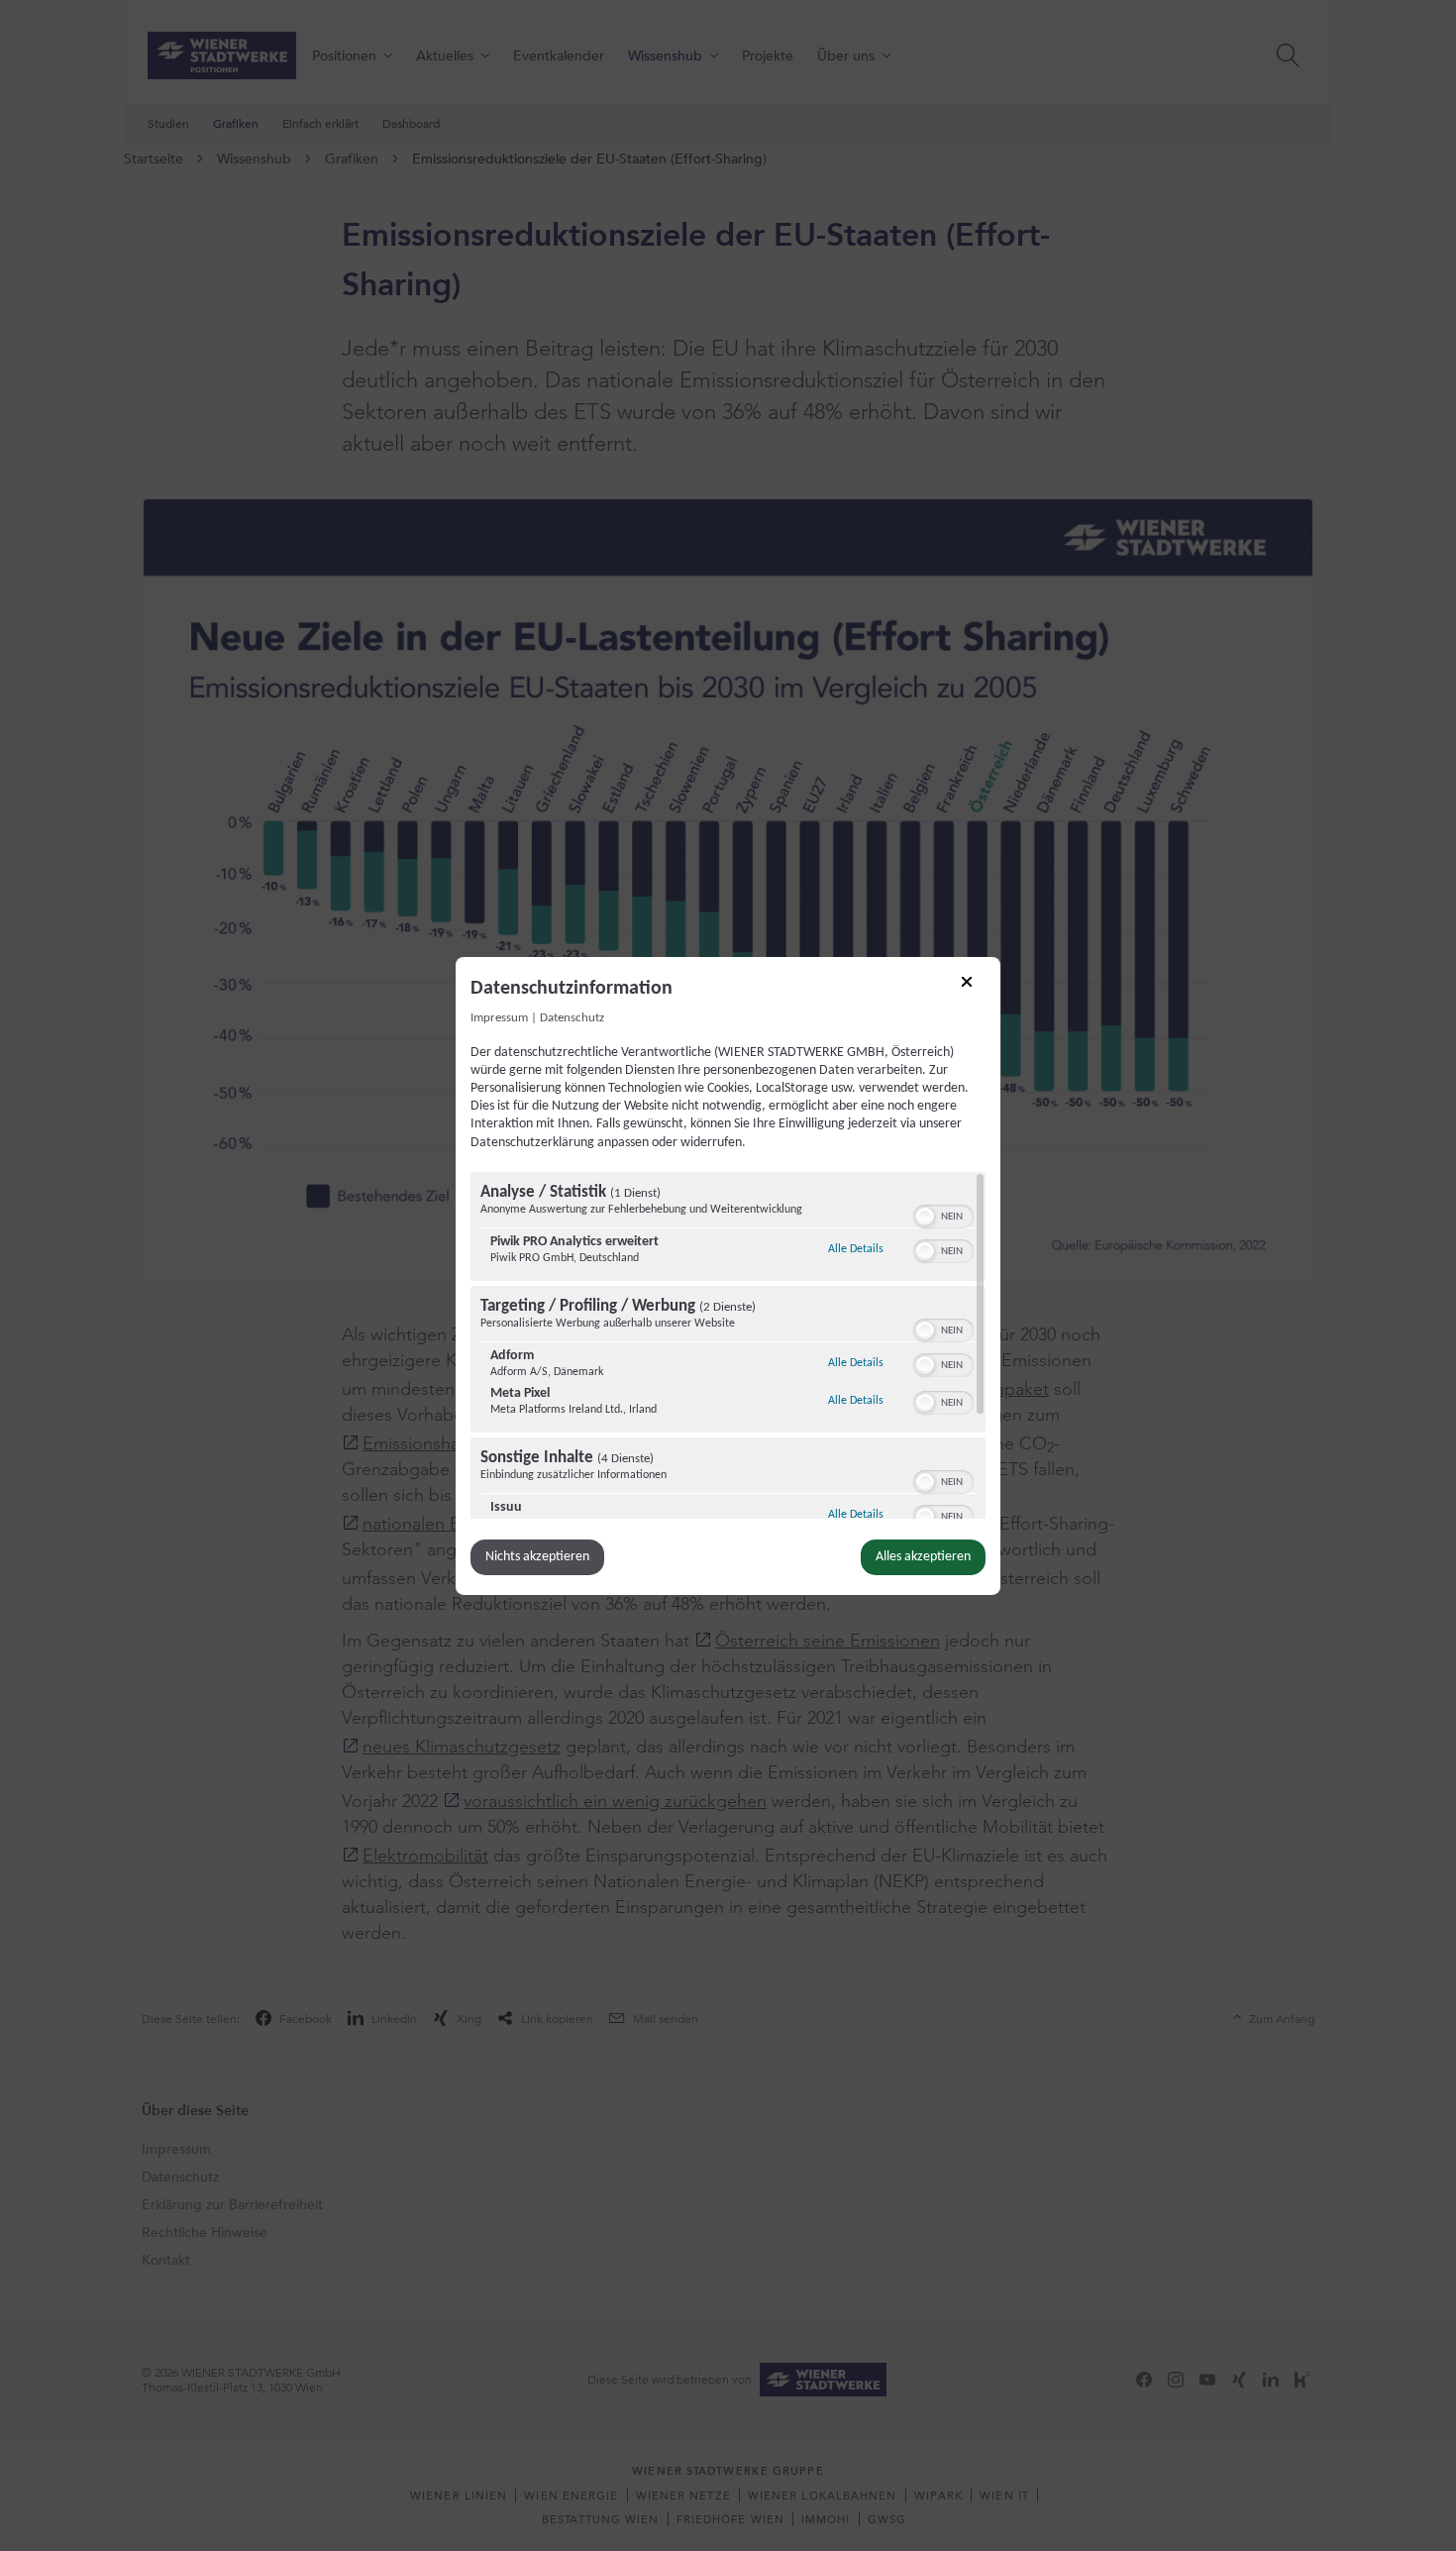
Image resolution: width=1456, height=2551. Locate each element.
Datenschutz (572, 1017)
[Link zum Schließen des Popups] (974, 988)
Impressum (499, 1017)
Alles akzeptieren (923, 1557)
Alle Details (856, 1249)
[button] (925, 1217)
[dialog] (728, 1275)
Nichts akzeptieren (537, 1557)
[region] (728, 1345)
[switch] (943, 1215)
